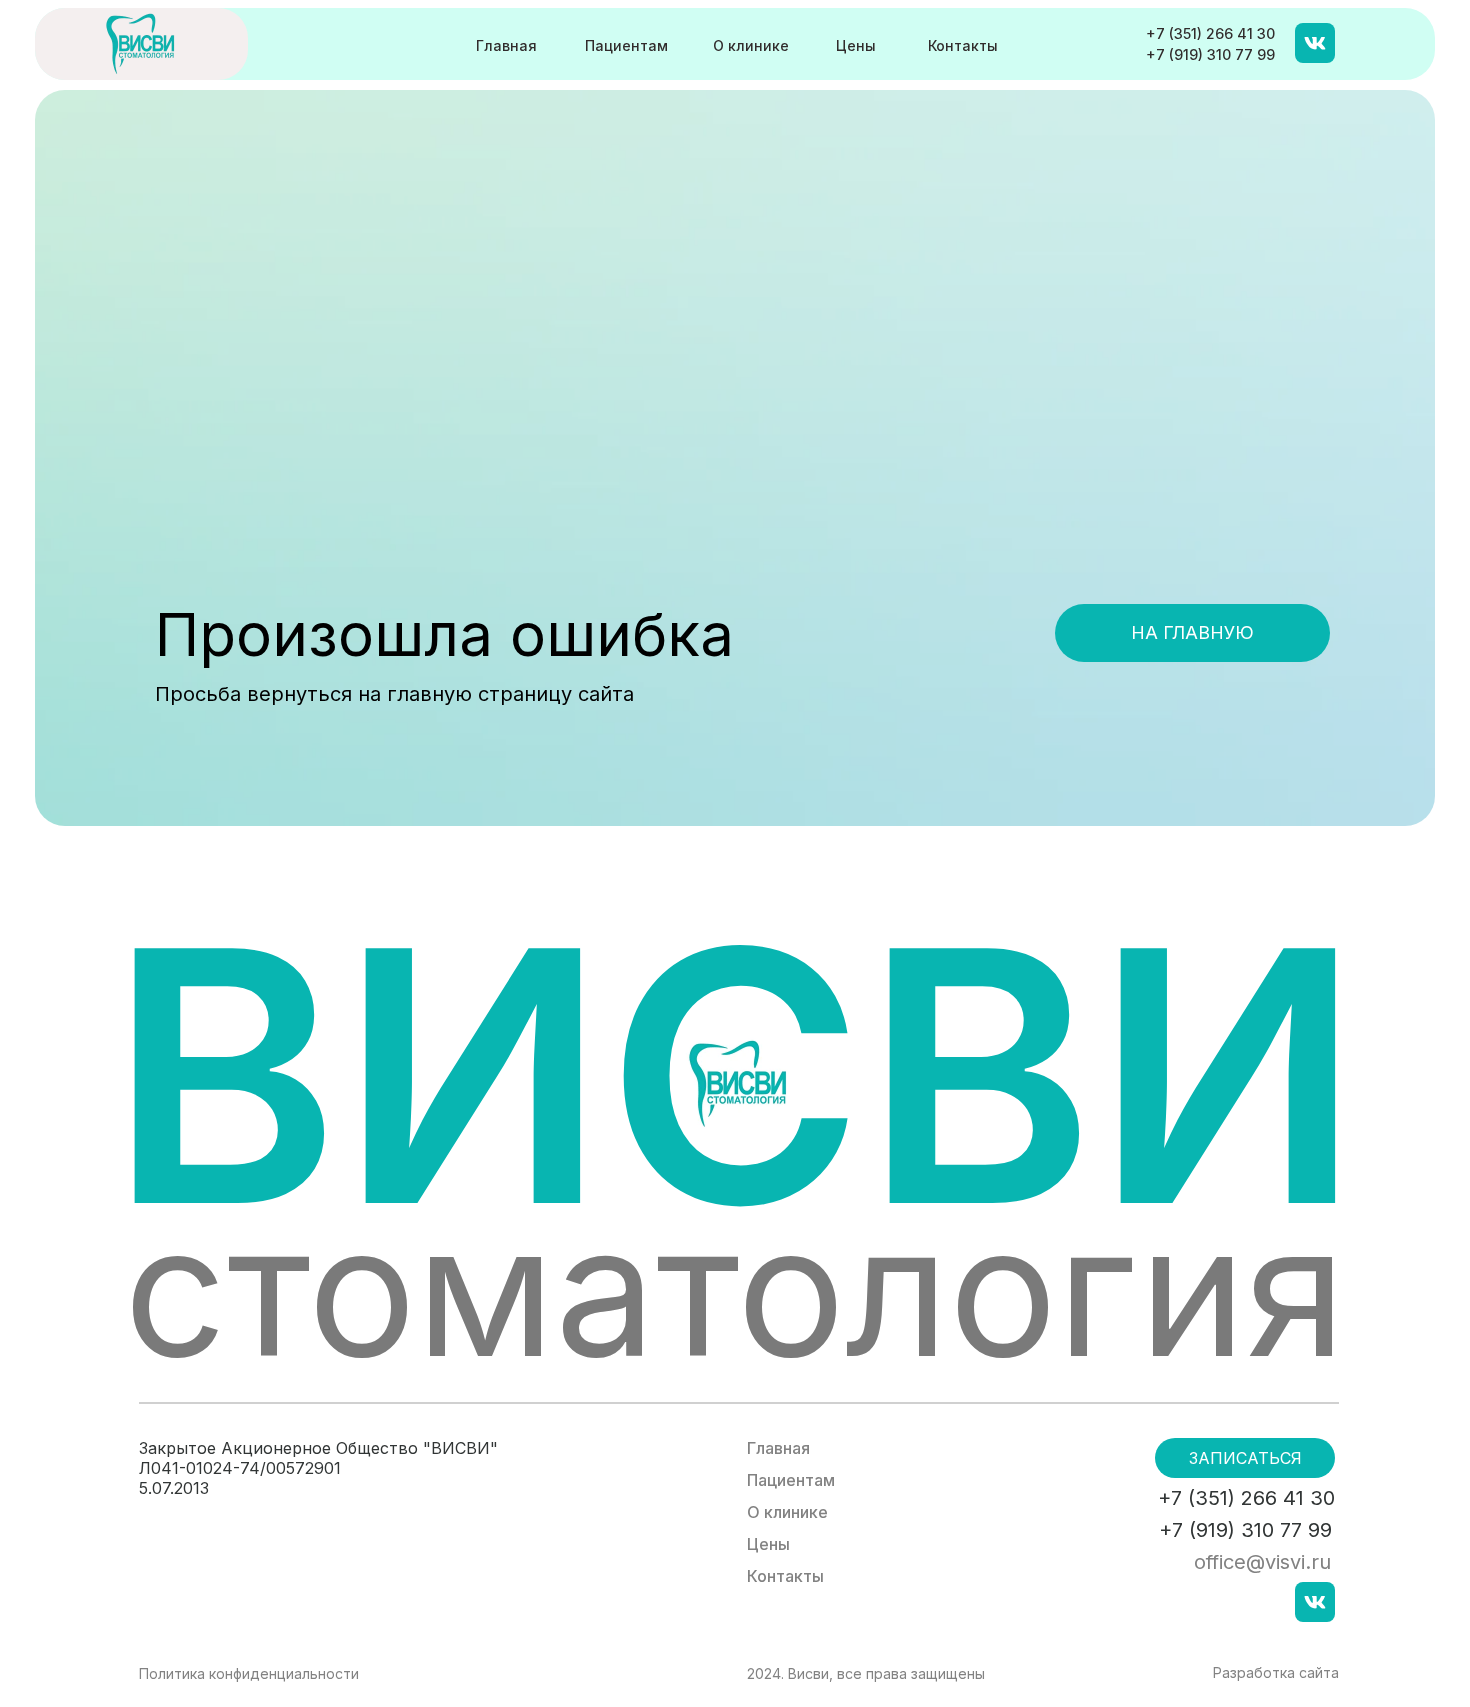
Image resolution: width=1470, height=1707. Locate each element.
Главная (506, 45)
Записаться (1245, 1458)
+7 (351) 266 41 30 (1210, 33)
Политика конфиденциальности (249, 1673)
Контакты (963, 45)
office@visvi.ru (1262, 1562)
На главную (1192, 632)
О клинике (751, 45)
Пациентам (626, 45)
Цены (856, 45)
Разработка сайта (1276, 1672)
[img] (141, 43)
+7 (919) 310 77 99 (1210, 54)
